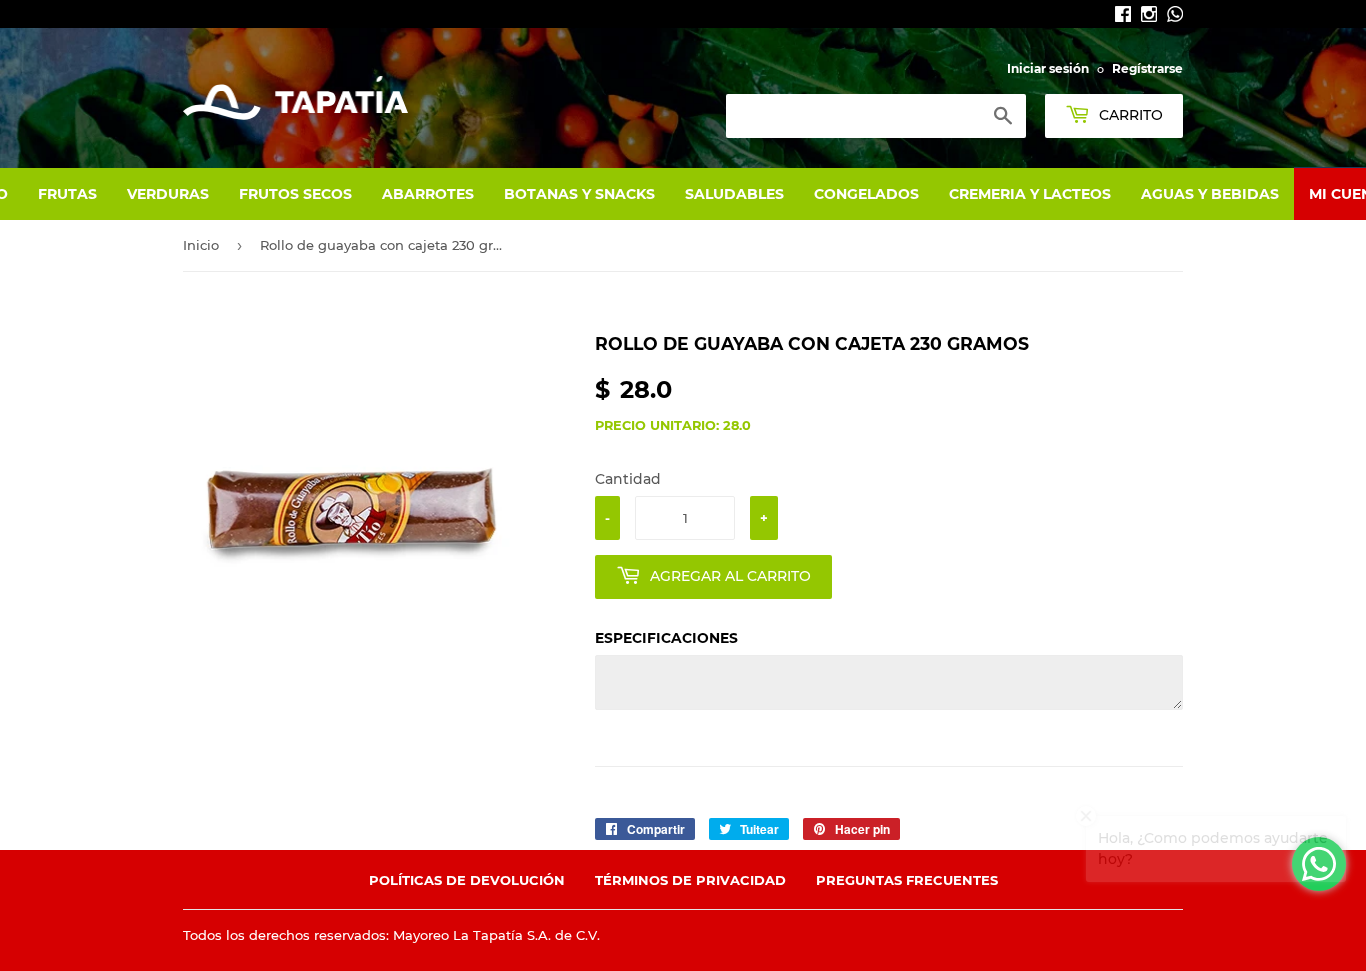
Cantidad (628, 479)
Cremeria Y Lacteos (1030, 194)
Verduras (168, 194)
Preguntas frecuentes (907, 880)
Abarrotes (428, 194)
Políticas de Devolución (467, 880)
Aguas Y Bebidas (1210, 194)
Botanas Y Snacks (579, 194)
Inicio (201, 245)
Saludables (734, 194)
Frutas (67, 194)
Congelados (866, 194)
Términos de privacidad (690, 880)
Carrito (1129, 115)
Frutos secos (295, 194)
